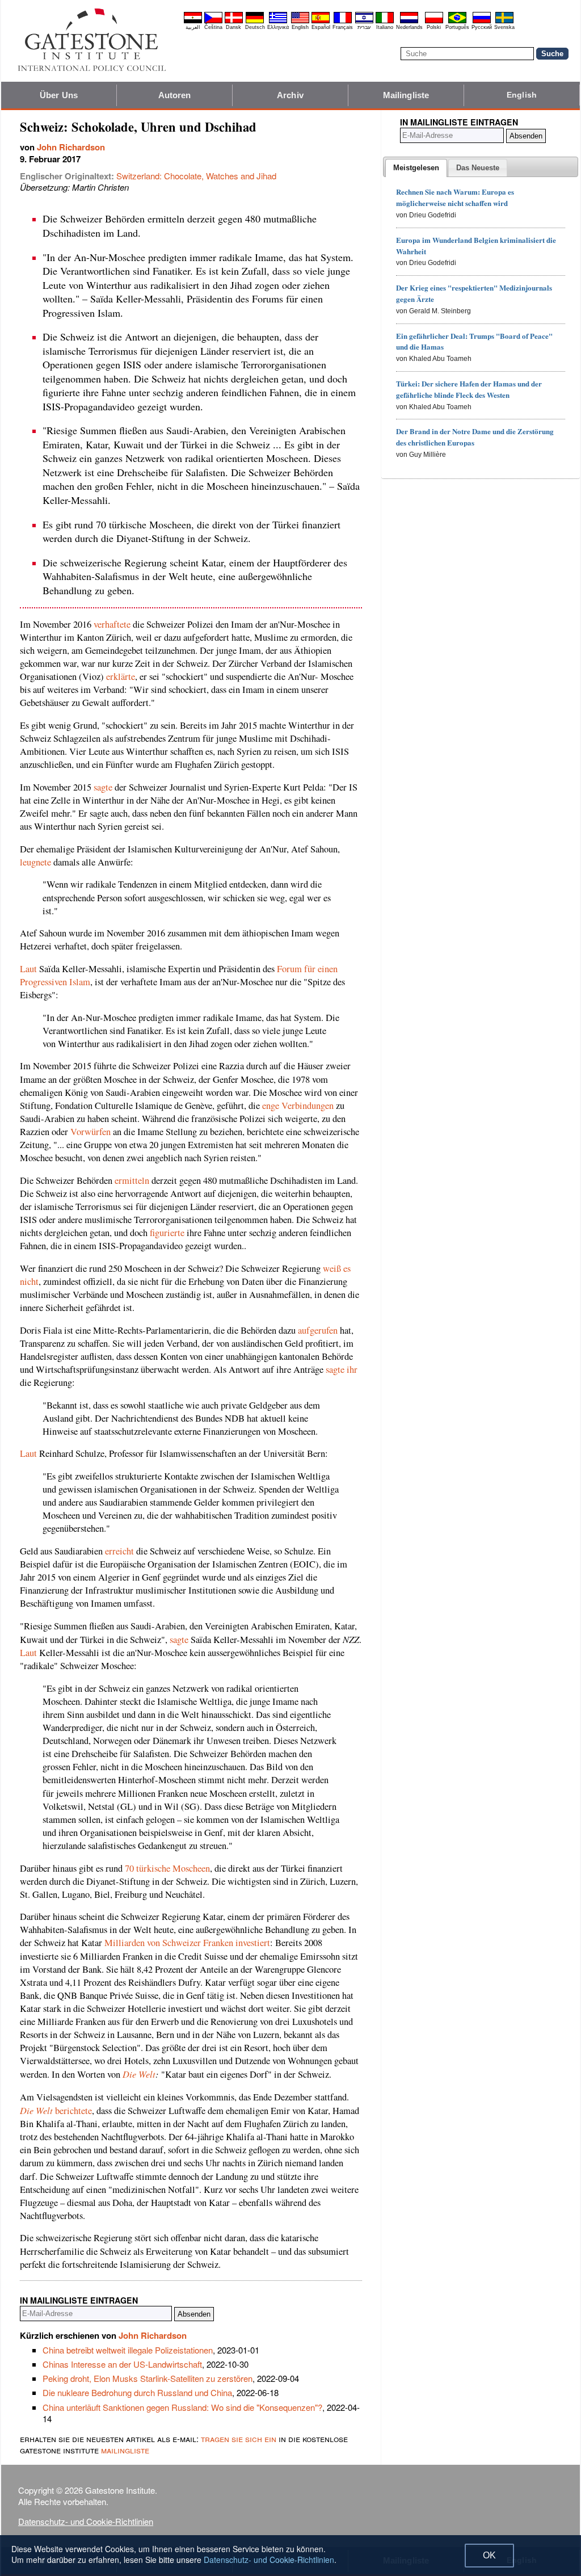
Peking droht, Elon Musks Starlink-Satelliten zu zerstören (148, 2378)
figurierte (167, 1233)
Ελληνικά (278, 27)
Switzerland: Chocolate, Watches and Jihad (196, 176)
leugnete (35, 862)
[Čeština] (213, 22)
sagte (103, 787)
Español (321, 27)
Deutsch (255, 27)
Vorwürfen (90, 1132)
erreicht (119, 1551)
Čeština (213, 27)
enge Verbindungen (298, 1106)
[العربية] (193, 22)
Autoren (175, 95)
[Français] (343, 22)
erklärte (121, 676)
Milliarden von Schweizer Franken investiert (187, 1943)
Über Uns (59, 95)
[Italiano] (385, 22)
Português (457, 27)
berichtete (56, 2111)
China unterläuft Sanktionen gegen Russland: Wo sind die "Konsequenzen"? (182, 2407)
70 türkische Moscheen (167, 1868)
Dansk (233, 27)
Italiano (385, 27)
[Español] (321, 22)
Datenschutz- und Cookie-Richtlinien (86, 2521)
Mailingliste (406, 95)
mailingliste (125, 2450)
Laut (28, 969)
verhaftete (112, 624)
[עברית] (364, 22)
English (300, 27)
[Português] (457, 22)
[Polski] (434, 22)
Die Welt (139, 2074)
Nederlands (409, 27)
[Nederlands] (409, 22)
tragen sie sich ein (239, 2438)
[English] (300, 22)
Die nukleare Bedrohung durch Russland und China (137, 2392)
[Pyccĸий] (482, 22)
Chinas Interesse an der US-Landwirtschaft (122, 2364)
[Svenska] (504, 22)
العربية (193, 27)
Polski (434, 27)
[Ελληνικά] (278, 22)
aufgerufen (318, 1330)
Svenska (504, 27)
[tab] (416, 168)
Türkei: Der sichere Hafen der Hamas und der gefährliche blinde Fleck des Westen (469, 389)
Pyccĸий (482, 27)
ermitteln (132, 1180)
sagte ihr (342, 1369)
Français (343, 27)
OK (489, 2555)
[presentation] (416, 168)
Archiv (290, 95)
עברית (364, 27)
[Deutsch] (255, 22)
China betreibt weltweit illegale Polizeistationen (128, 2350)
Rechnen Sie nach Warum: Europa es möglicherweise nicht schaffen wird (455, 197)
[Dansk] (234, 22)
